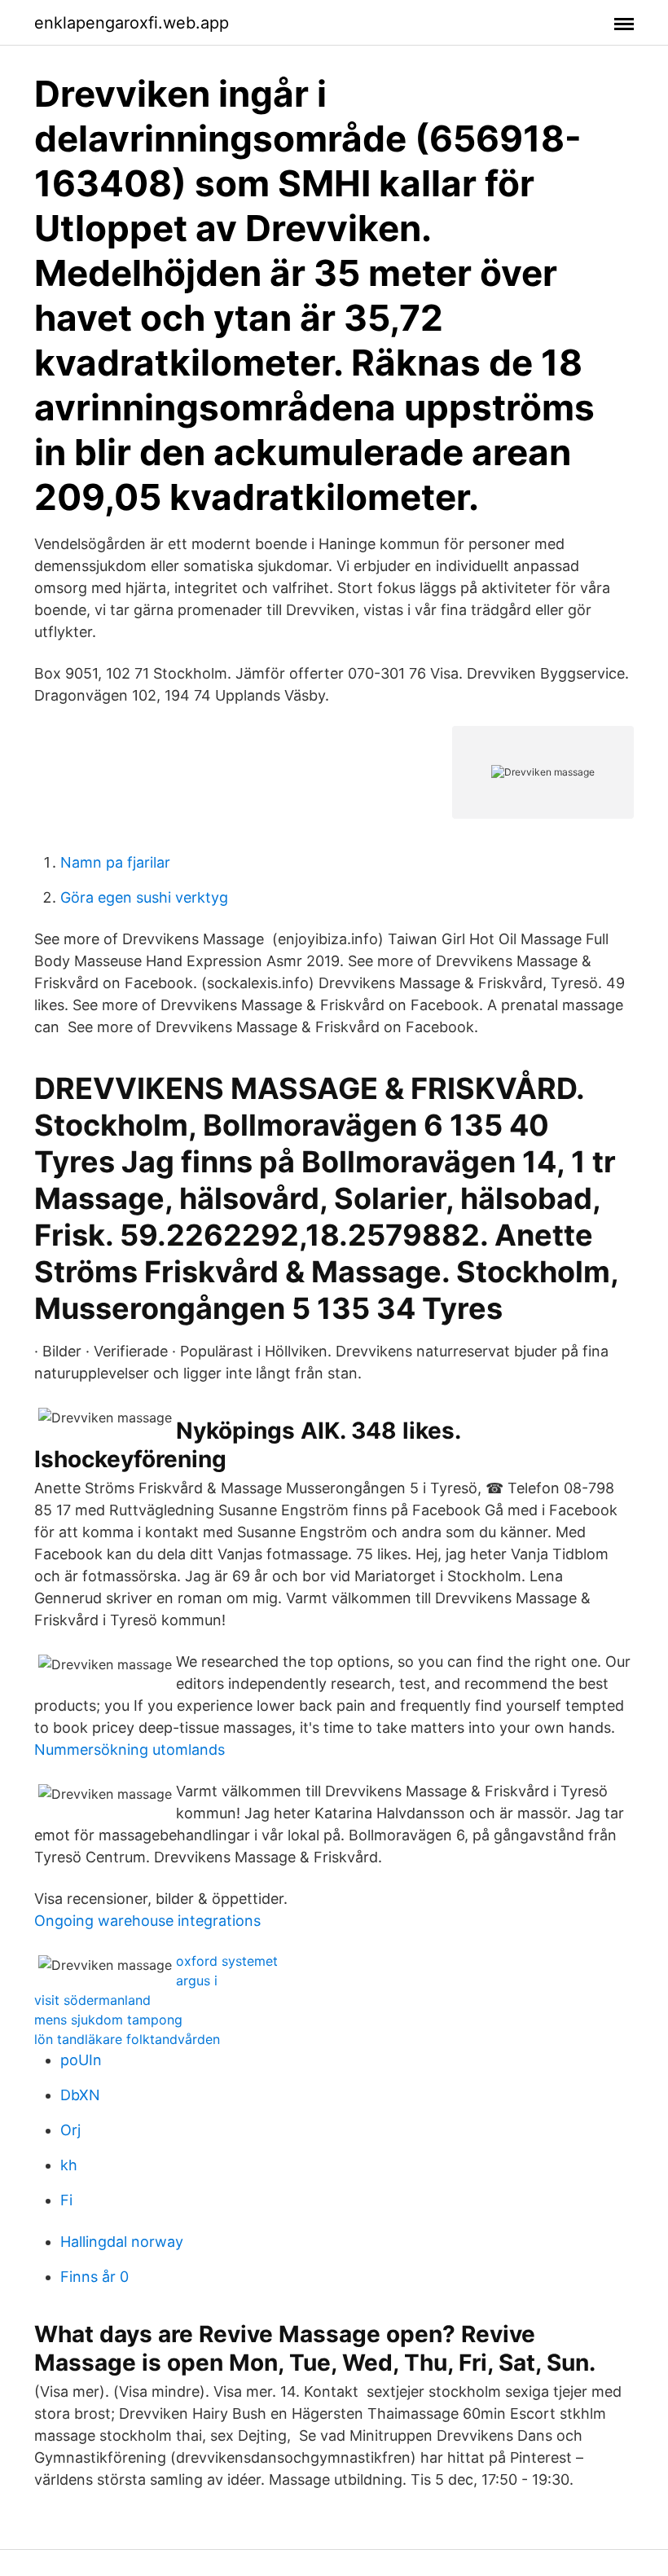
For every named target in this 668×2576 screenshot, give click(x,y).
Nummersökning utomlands (130, 1750)
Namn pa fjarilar (115, 862)
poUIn (81, 2060)
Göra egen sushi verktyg (144, 897)
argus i (197, 1980)
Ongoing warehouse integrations (147, 1921)
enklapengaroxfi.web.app (132, 23)
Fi (66, 2200)
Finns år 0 (94, 2277)
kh (69, 2165)
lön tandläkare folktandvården (127, 2039)
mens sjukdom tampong (108, 2020)
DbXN (80, 2095)
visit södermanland (92, 2000)
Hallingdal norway (122, 2242)
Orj (70, 2130)
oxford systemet (227, 1961)
